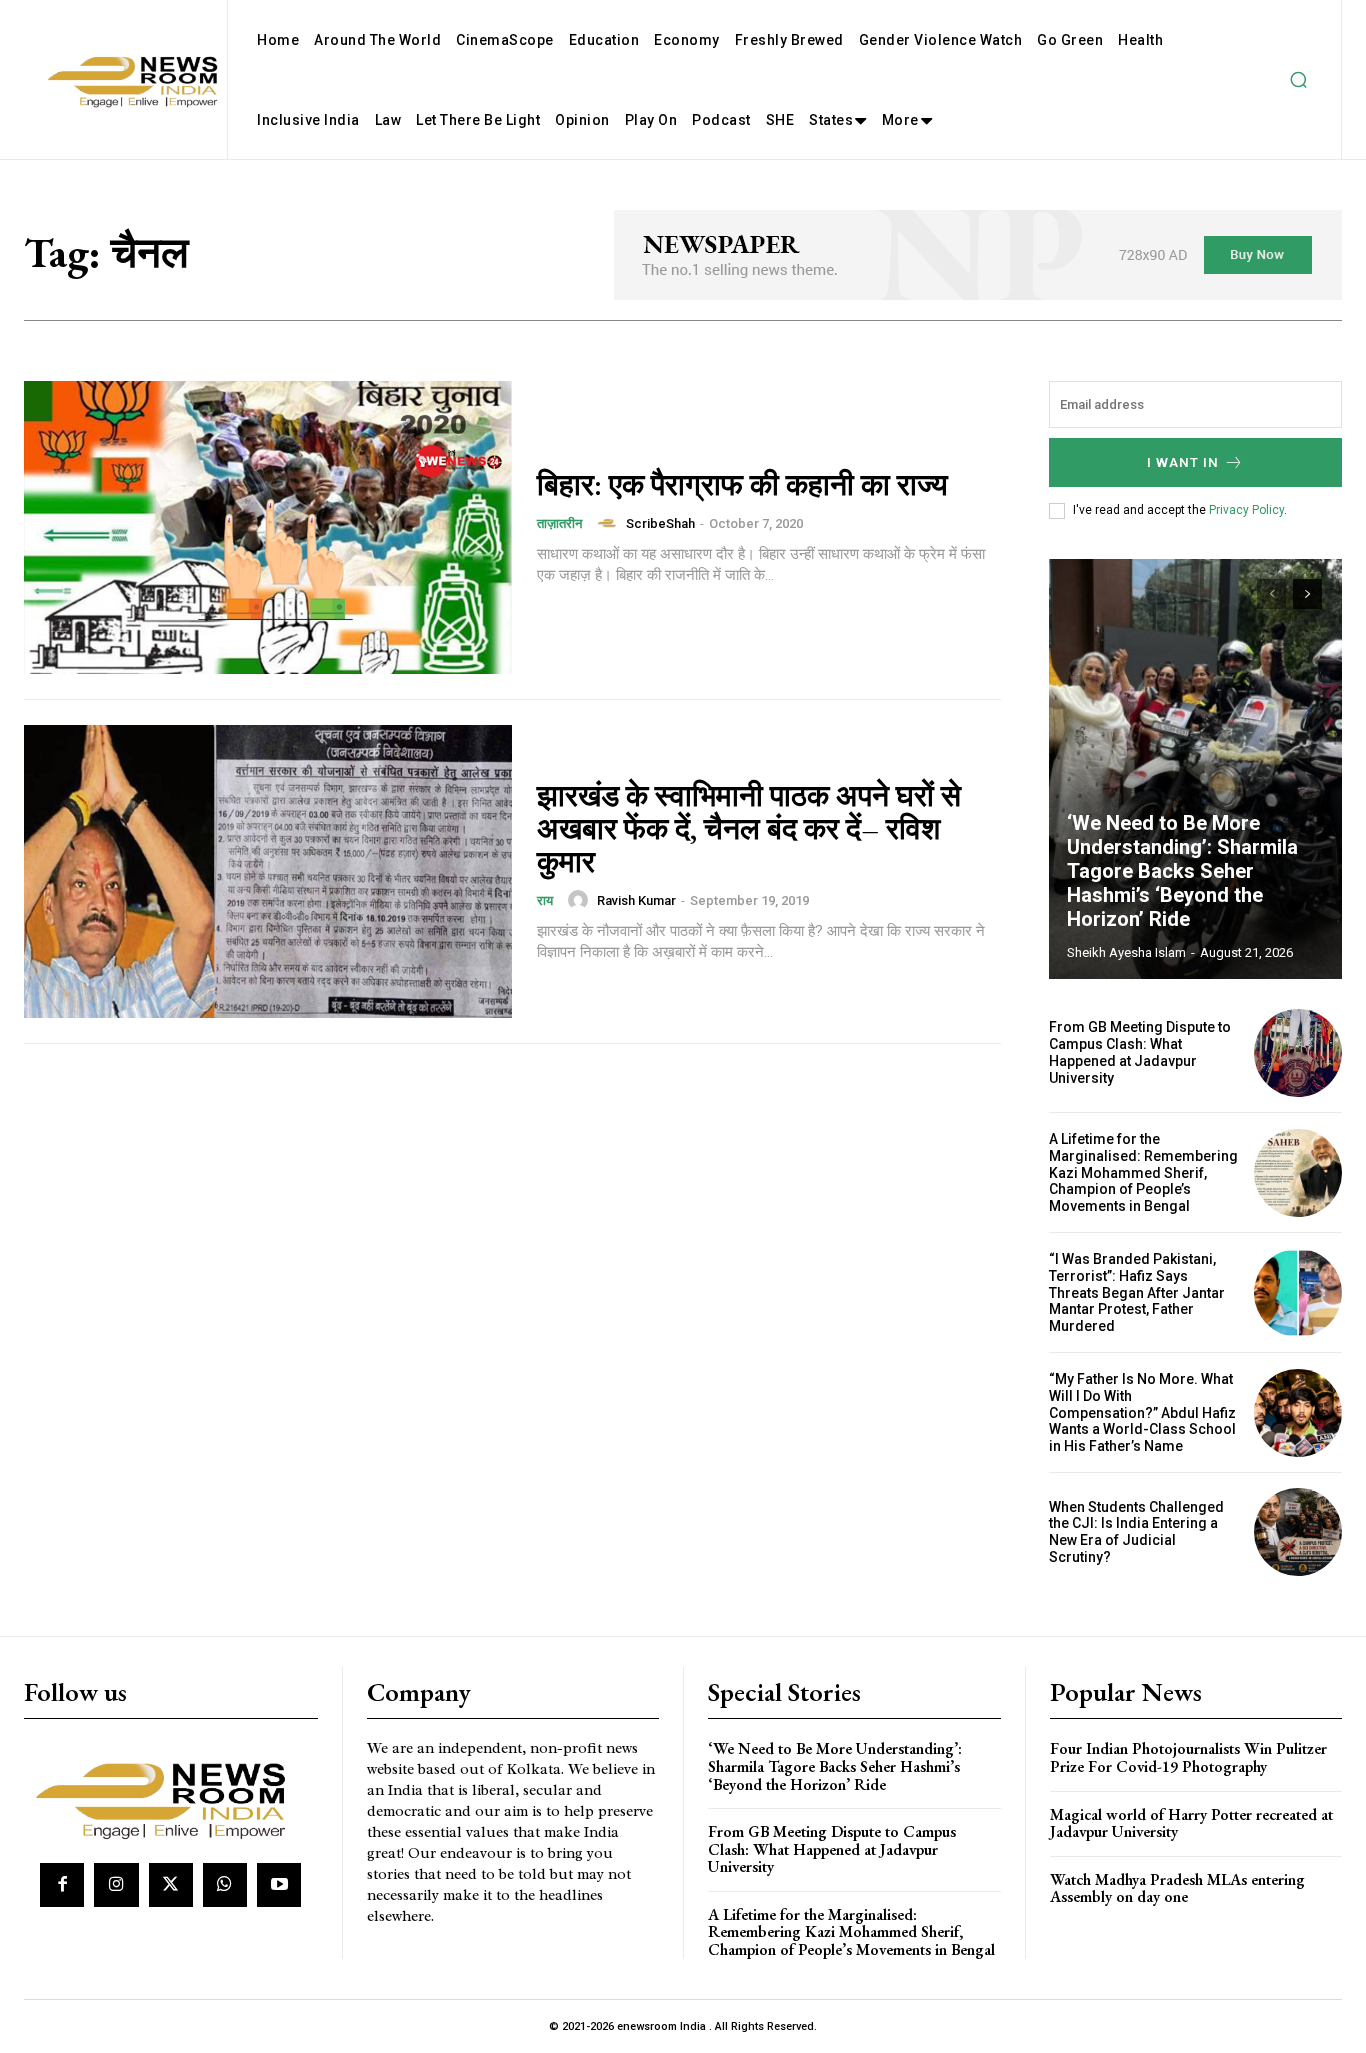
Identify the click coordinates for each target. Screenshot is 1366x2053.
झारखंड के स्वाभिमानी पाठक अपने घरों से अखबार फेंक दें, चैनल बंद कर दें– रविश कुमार (749, 828)
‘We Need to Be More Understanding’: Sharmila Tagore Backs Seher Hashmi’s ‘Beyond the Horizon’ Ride (1182, 871)
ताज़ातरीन (559, 523)
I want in (1183, 462)
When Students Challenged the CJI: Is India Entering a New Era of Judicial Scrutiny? (1136, 1532)
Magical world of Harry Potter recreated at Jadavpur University (1191, 1823)
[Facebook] (62, 1885)
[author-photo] (610, 523)
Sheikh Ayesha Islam (1126, 952)
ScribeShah (660, 523)
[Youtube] (279, 1885)
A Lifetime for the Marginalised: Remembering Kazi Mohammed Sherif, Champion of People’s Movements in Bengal (1143, 1172)
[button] (1298, 80)
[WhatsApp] (225, 1885)
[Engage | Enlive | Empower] (168, 1797)
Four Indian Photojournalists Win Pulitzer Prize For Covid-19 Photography (1188, 1757)
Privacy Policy (1246, 510)
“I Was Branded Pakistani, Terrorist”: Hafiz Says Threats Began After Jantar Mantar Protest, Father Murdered (1137, 1292)
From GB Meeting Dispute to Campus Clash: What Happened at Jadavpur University (1140, 1052)
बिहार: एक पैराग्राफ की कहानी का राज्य (742, 484)
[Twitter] (171, 1885)
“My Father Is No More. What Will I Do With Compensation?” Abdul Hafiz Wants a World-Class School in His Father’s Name (1142, 1412)
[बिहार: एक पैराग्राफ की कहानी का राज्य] (268, 527)
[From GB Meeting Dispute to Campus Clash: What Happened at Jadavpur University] (1298, 1053)
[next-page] (1307, 594)
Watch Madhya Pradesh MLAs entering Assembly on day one (1177, 1888)
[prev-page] (1271, 594)
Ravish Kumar (636, 900)
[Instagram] (116, 1885)
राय (545, 900)
